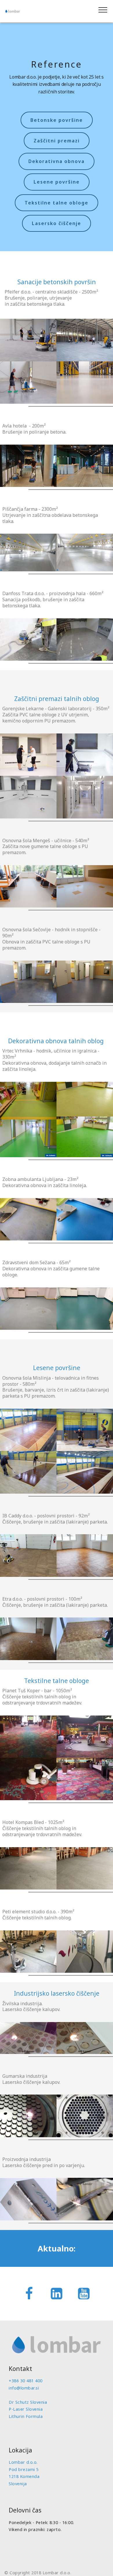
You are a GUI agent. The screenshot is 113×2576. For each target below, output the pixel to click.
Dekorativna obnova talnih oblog (56, 1041)
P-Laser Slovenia (26, 2409)
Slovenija (18, 2484)
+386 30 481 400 (26, 2381)
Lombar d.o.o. (23, 2462)
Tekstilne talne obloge (57, 203)
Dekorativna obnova (57, 161)
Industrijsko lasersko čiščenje (57, 1993)
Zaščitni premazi (57, 141)
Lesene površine (57, 182)
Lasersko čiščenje (57, 223)
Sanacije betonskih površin (57, 282)
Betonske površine (57, 120)
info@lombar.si (24, 2388)
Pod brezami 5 (24, 2469)
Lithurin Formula (26, 2416)
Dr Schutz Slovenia (28, 2402)
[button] (28, 340)
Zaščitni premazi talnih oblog (57, 699)
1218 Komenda (24, 2476)
